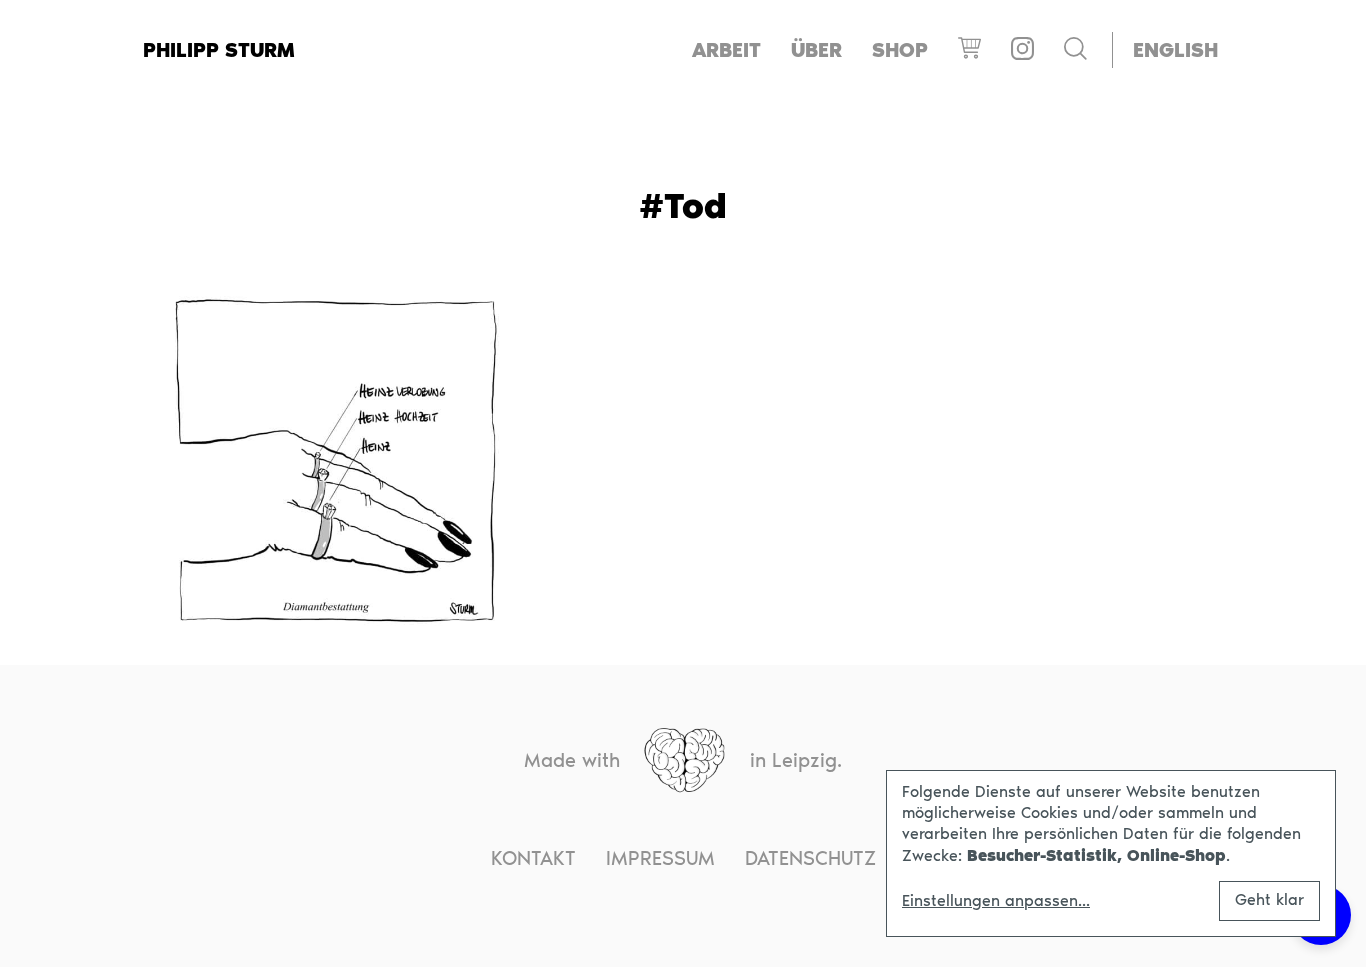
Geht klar (1269, 899)
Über (816, 50)
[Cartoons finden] (1075, 50)
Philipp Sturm (219, 50)
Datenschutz (810, 858)
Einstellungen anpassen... (996, 901)
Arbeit (726, 50)
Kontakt (533, 858)
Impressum (660, 858)
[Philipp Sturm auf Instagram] (1022, 50)
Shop (900, 50)
